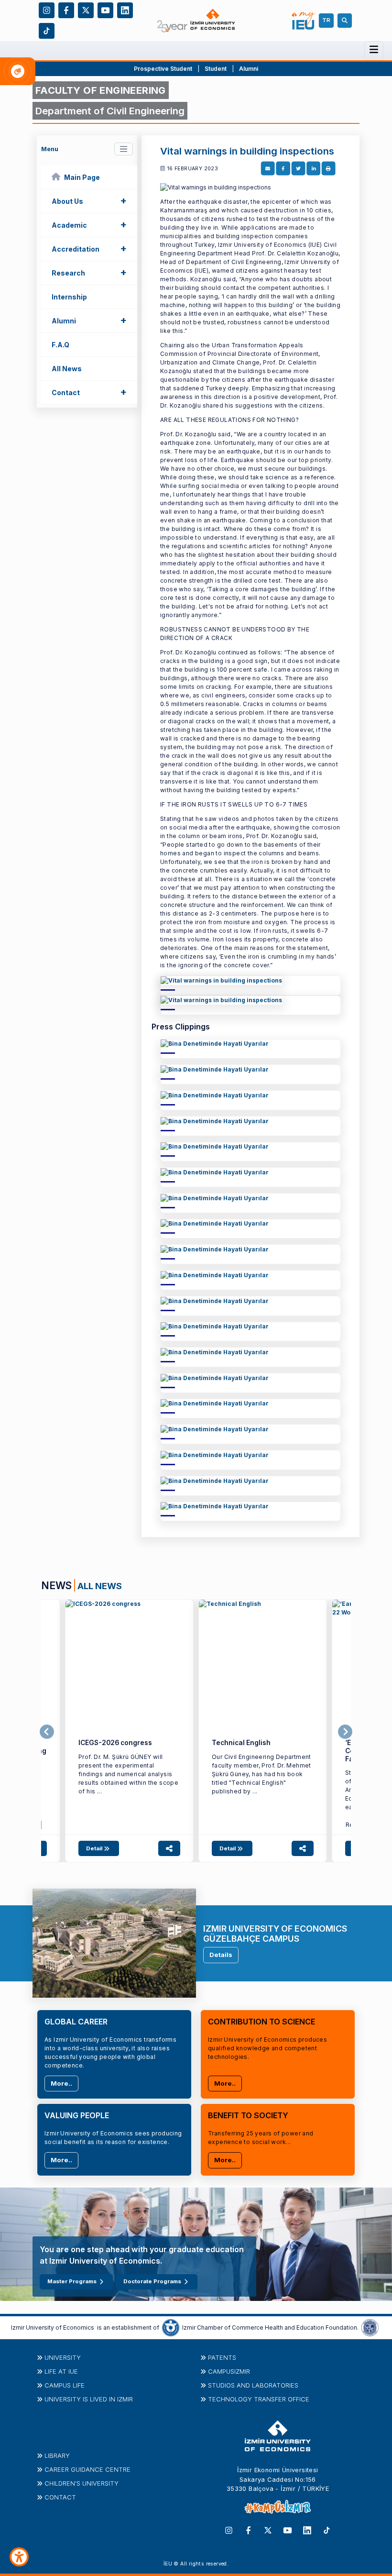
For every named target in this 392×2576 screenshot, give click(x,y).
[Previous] (47, 1732)
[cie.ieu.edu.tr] (250, 983)
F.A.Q (60, 345)
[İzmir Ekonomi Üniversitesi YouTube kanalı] (105, 10)
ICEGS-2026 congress (115, 1743)
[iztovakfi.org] (370, 2327)
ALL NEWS (100, 1586)
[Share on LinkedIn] (313, 169)
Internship (69, 297)
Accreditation (89, 248)
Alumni (249, 69)
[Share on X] (298, 169)
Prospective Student (163, 69)
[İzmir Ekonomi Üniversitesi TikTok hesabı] (47, 30)
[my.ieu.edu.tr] (304, 21)
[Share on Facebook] (283, 169)
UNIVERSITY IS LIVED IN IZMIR (89, 2399)
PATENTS (222, 2357)
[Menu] (374, 50)
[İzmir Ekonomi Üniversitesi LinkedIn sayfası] (125, 10)
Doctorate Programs (152, 2281)
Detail (95, 1848)
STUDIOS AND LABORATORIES (253, 2385)
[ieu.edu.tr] (196, 20)
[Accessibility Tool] (19, 2557)
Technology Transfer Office (259, 2399)
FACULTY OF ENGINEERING (101, 90)
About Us (89, 200)
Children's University (82, 2483)
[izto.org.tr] (171, 2327)
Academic (89, 224)
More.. (61, 2083)
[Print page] (328, 169)
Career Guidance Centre (87, 2469)
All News (67, 369)
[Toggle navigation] (124, 149)
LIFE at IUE (61, 2371)
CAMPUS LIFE (65, 2385)
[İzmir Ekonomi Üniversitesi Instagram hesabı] (47, 10)
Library (57, 2455)
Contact (89, 392)
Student (216, 69)
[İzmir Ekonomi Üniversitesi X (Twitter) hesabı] (86, 10)
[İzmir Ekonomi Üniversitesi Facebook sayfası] (66, 10)
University (63, 2357)
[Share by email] (267, 169)
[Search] (346, 21)
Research (89, 272)
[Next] (345, 1732)
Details (221, 1955)
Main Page (82, 177)
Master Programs (72, 2281)
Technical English (241, 1743)
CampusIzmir (229, 2371)
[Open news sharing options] (169, 1848)
